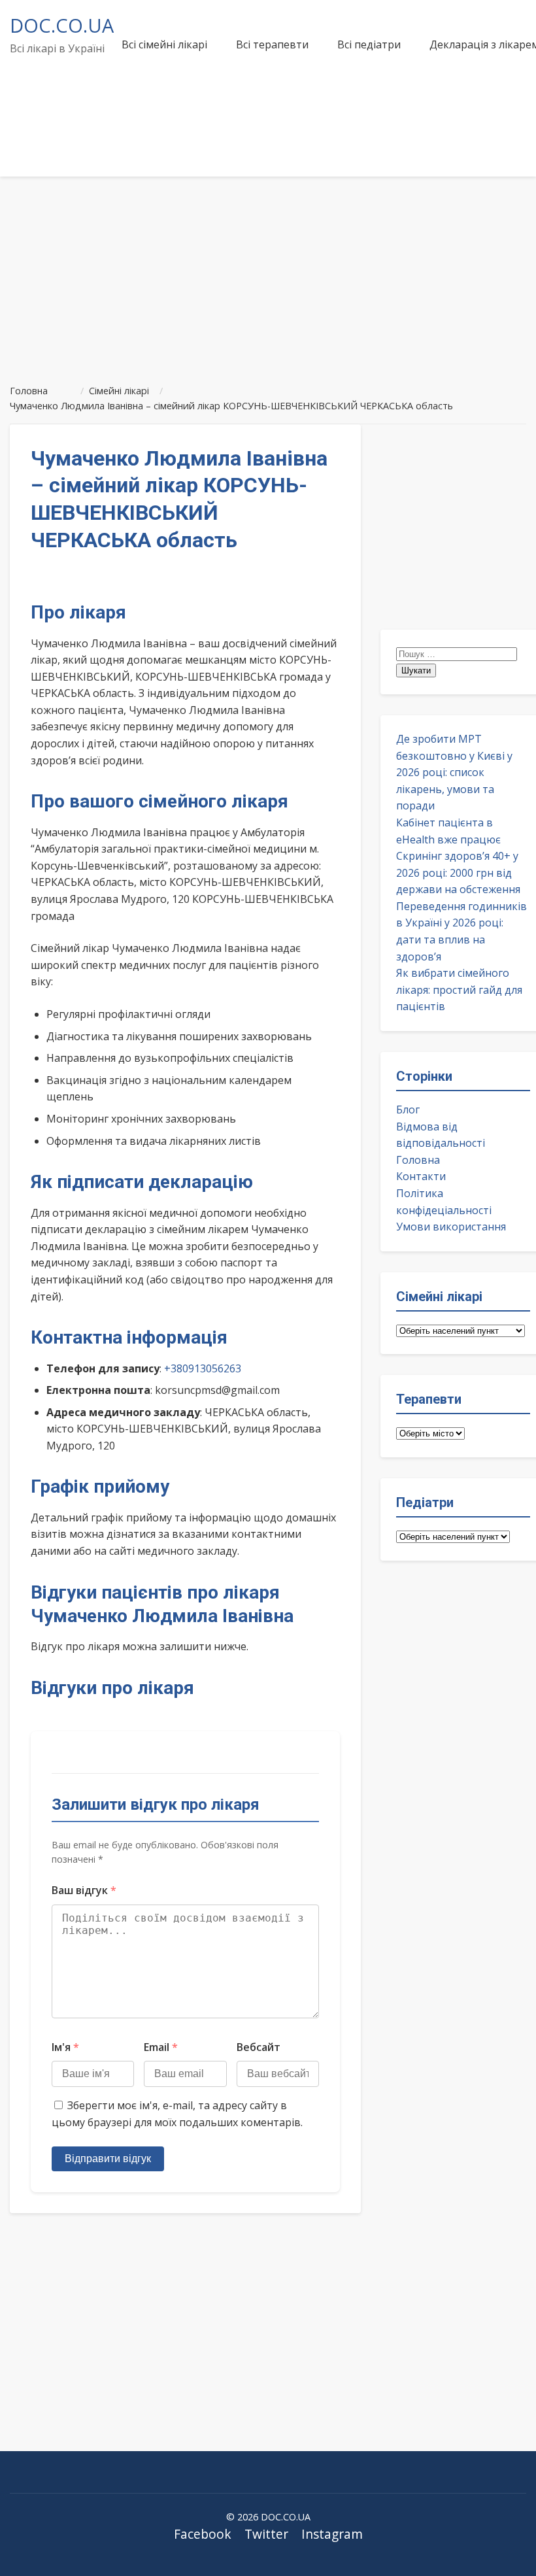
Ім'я (65, 2047)
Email (161, 2047)
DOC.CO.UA (62, 25)
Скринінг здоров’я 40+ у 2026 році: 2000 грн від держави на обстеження (458, 873)
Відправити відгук (108, 2159)
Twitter (266, 2534)
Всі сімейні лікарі (164, 44)
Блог (408, 1110)
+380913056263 (203, 1368)
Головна (418, 1160)
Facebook (203, 2534)
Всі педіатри (369, 44)
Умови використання (451, 1227)
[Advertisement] (268, 275)
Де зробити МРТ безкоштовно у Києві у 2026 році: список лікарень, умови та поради (454, 772)
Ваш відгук (84, 1890)
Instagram (332, 2534)
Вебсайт (259, 2047)
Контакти (421, 1176)
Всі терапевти (272, 44)
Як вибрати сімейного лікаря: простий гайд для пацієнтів (459, 990)
